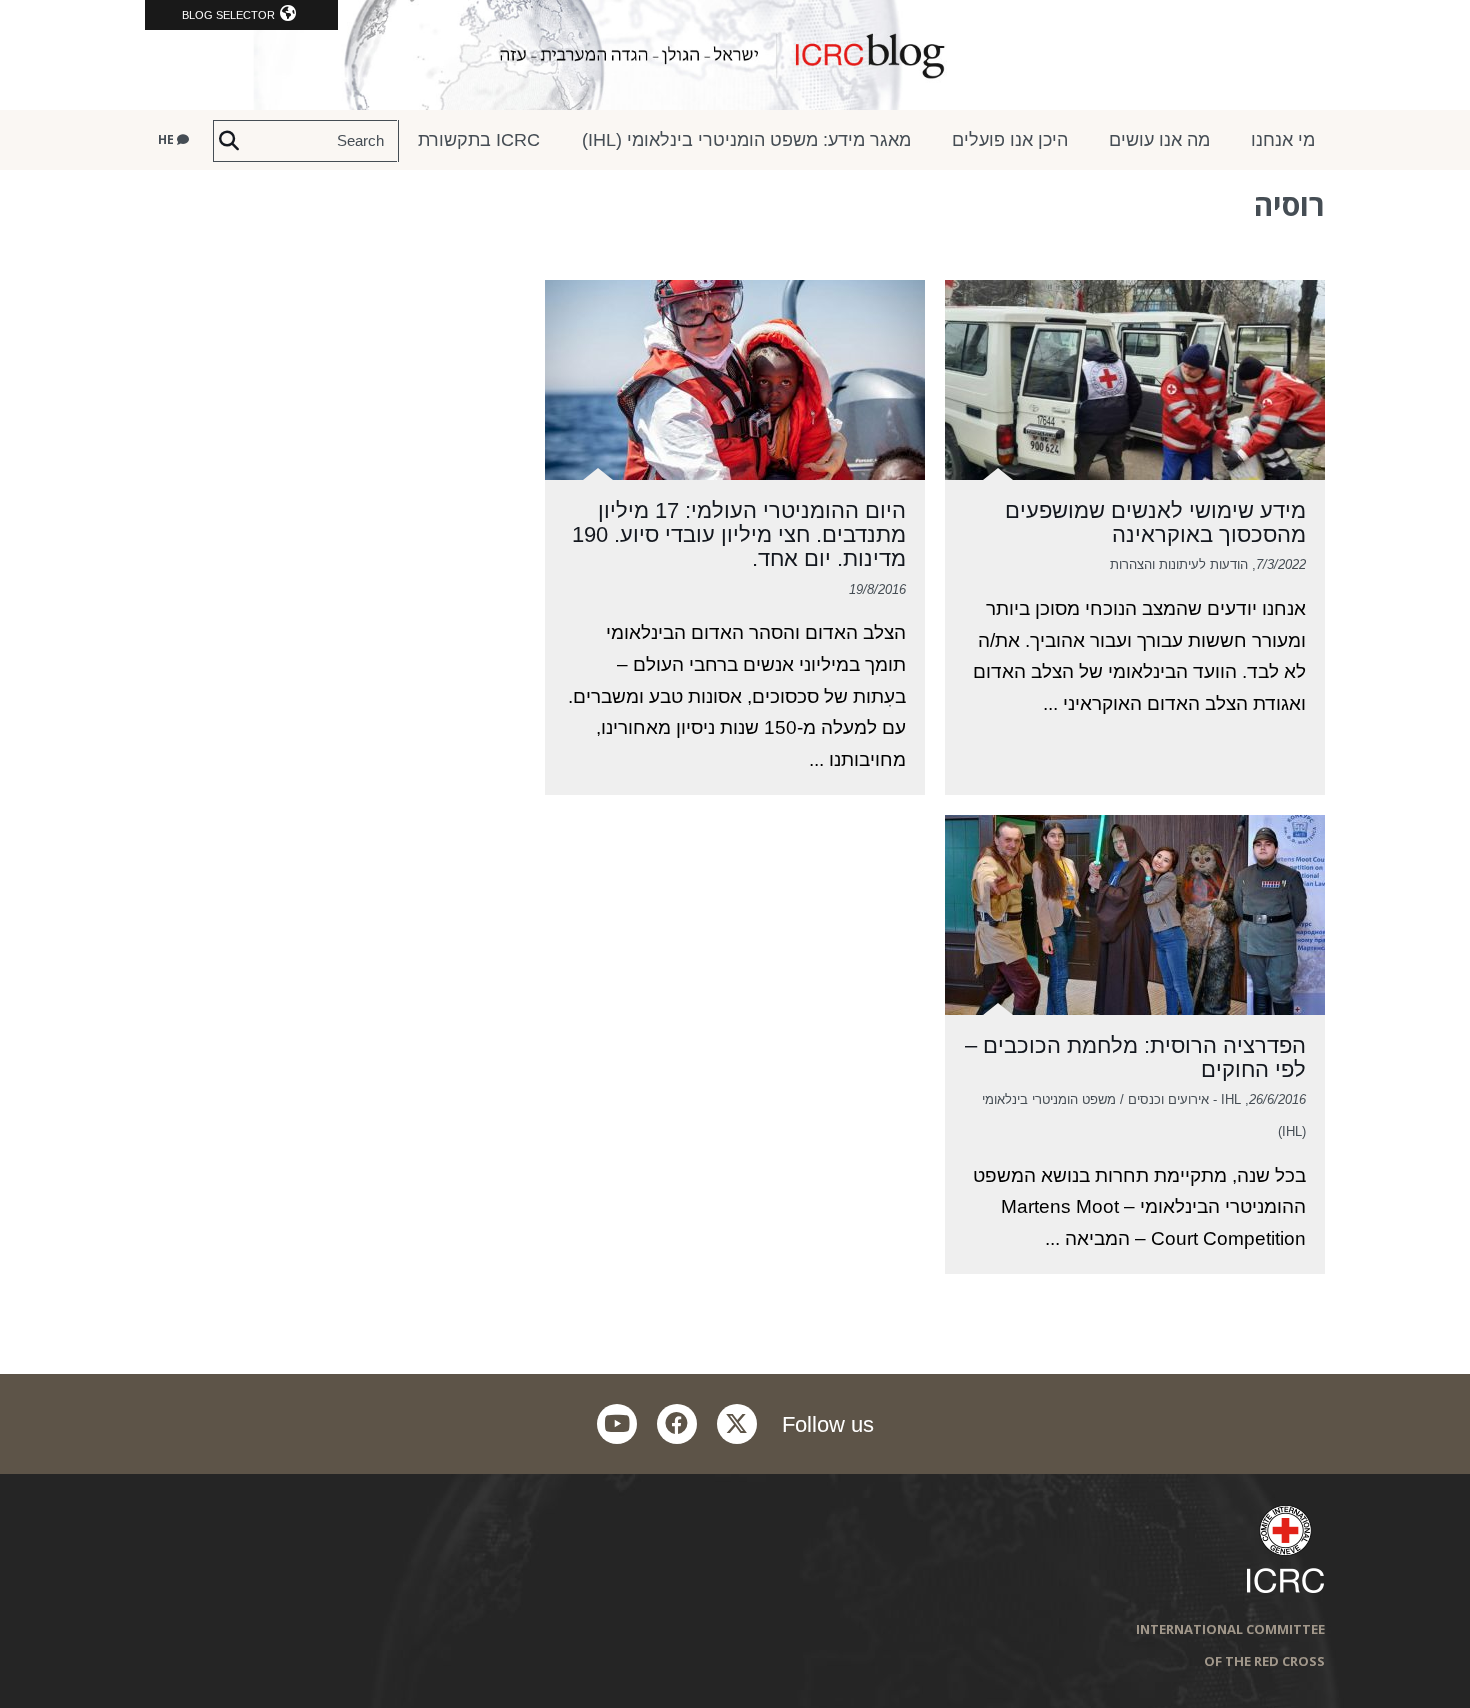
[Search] (229, 141)
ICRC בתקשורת (479, 140)
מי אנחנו (1283, 140)
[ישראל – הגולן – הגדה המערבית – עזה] (735, 55)
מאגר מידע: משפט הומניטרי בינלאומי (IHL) (746, 140)
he (167, 139)
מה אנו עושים (1159, 140)
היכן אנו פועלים (1010, 140)
